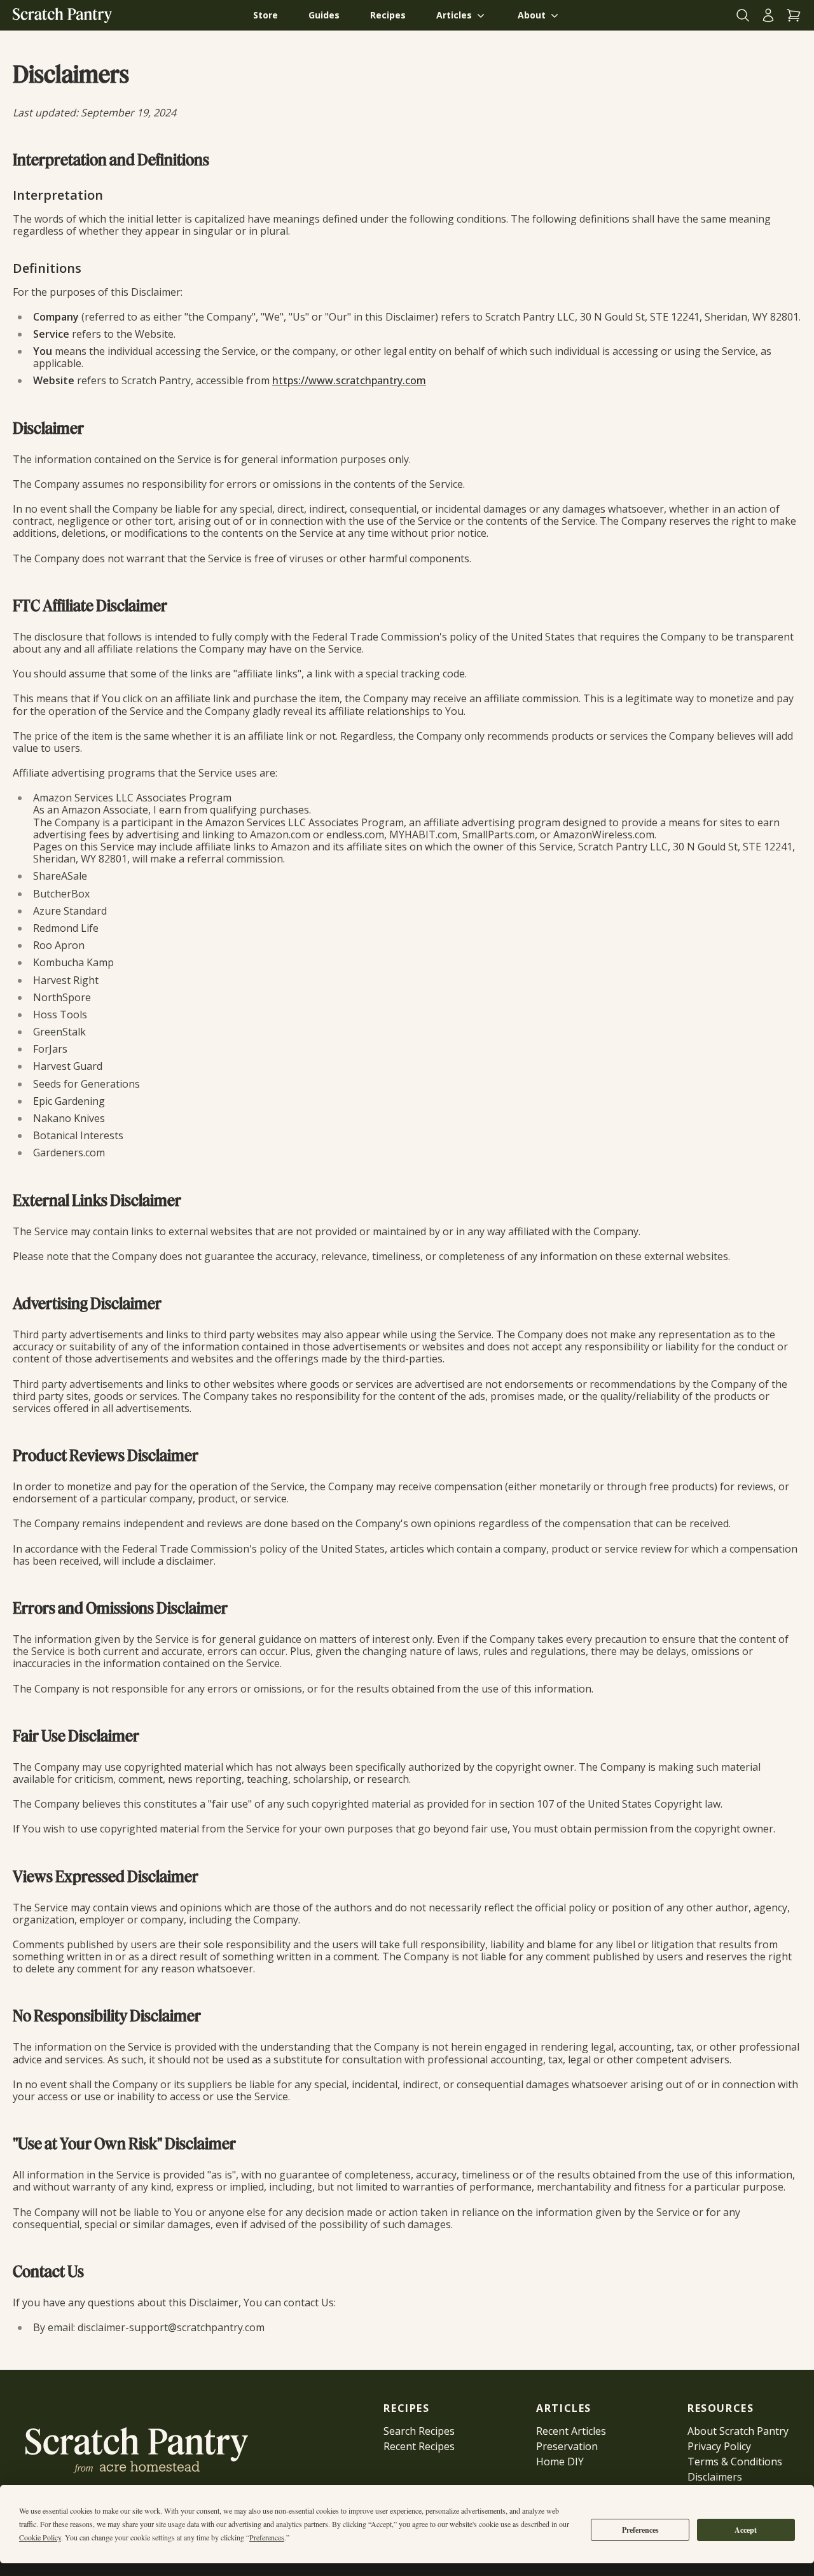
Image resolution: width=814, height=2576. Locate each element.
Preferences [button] (267, 2537)
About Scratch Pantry (738, 2431)
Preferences (640, 2530)
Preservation (567, 2446)
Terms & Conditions (735, 2462)
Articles (454, 15)
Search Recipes (419, 2431)
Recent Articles (571, 2431)
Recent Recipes (419, 2446)
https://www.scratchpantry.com (349, 380)
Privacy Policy (719, 2446)
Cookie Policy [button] (40, 2537)
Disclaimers (715, 2477)
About (532, 15)
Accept (746, 2530)
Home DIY (560, 2462)
